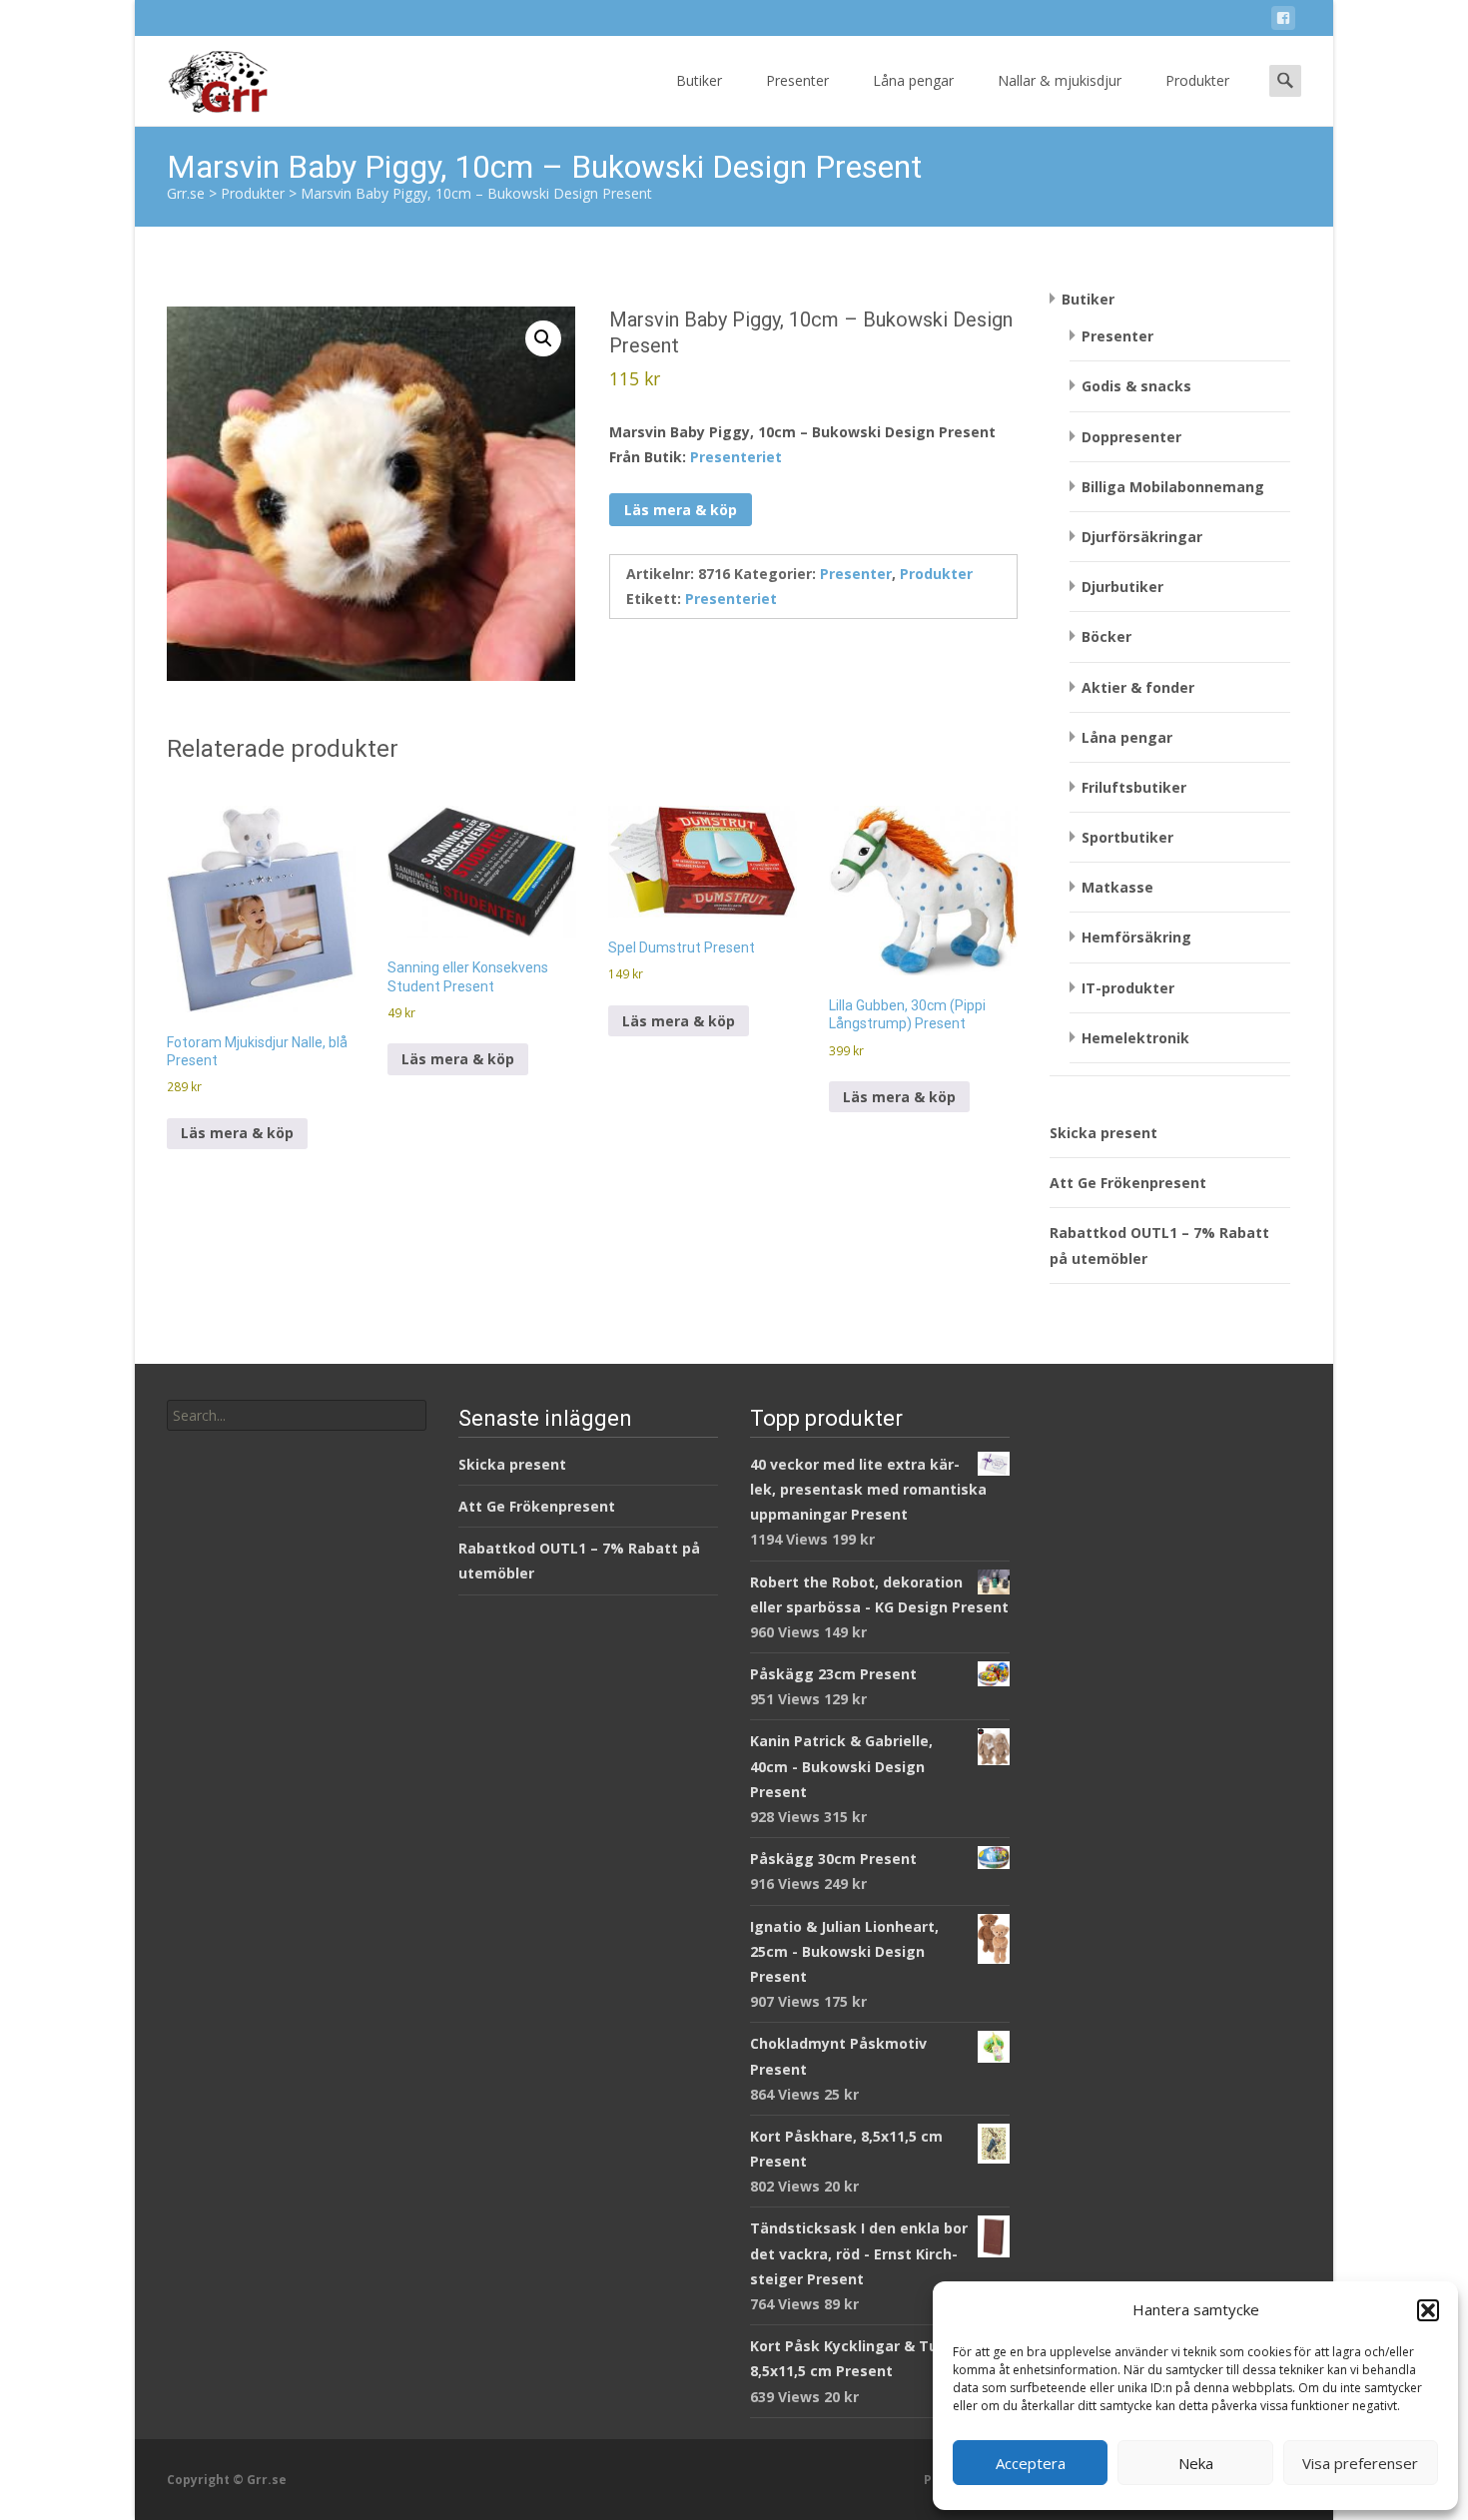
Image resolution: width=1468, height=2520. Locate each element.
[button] (1428, 2310)
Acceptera (1031, 2463)
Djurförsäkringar (1142, 537)
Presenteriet (736, 457)
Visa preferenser (1360, 2463)
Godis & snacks (1136, 386)
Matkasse (1117, 887)
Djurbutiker (1122, 587)
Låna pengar (913, 80)
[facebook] (1283, 21)
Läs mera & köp (681, 510)
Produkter (1197, 80)
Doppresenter (1131, 437)
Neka (1196, 2463)
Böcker (1106, 636)
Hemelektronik (1135, 1038)
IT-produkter (1128, 988)
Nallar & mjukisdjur (1060, 80)
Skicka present (1103, 1133)
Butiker (699, 80)
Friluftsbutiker (1134, 787)
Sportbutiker (1127, 837)
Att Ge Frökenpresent (1128, 1183)
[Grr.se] (201, 76)
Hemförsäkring (1136, 937)
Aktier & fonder (1138, 687)
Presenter (797, 80)
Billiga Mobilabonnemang (1173, 487)
